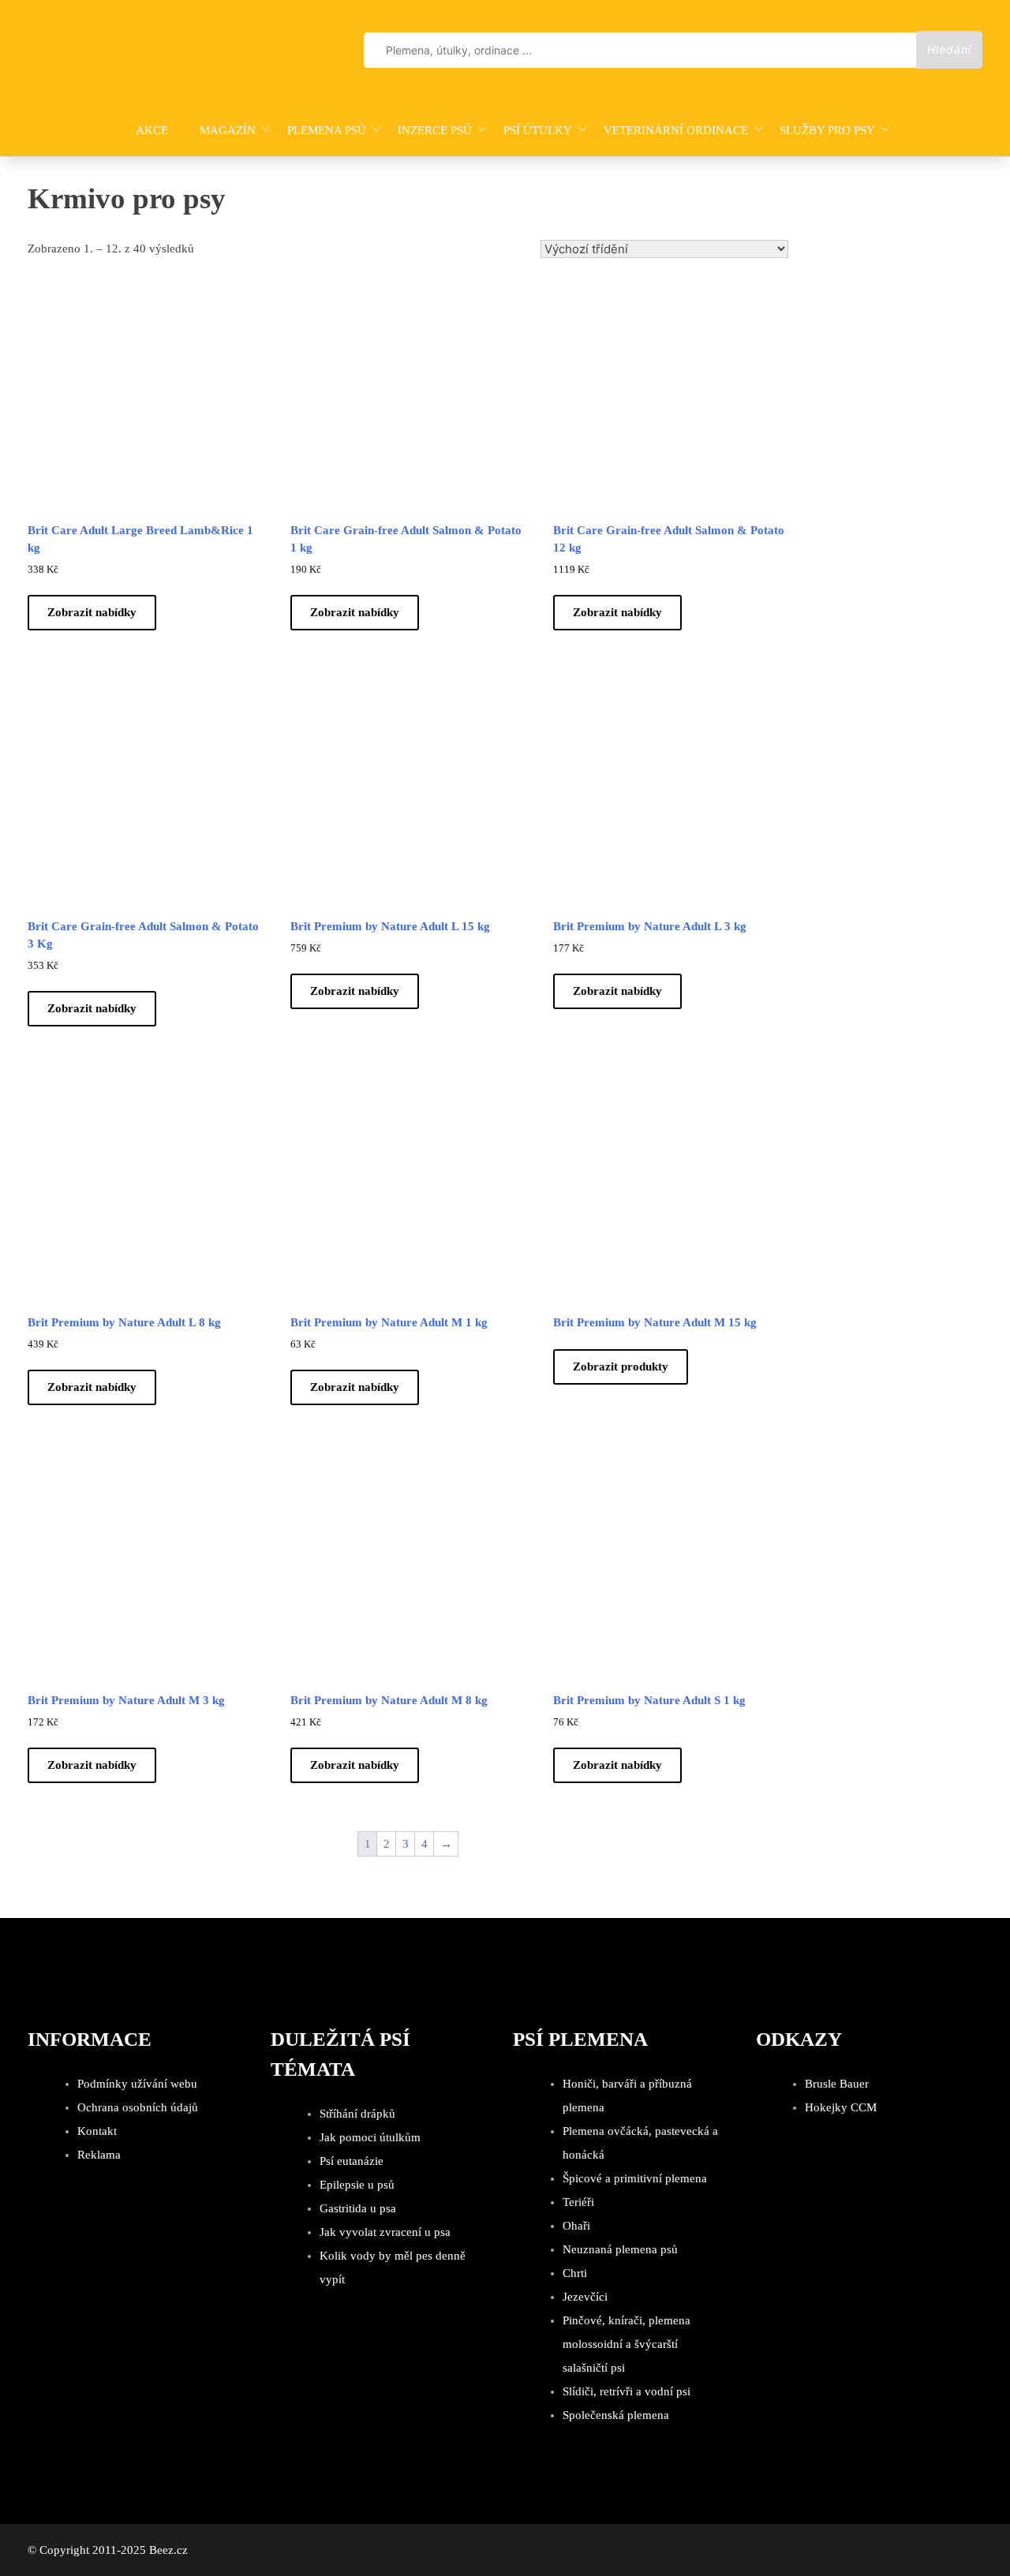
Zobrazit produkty (621, 1367)
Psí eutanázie (352, 2161)
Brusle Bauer (837, 2084)
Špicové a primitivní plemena (635, 2178)
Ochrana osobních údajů (138, 2107)
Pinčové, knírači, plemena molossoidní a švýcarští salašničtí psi (627, 2344)
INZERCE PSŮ (435, 130)
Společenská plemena (616, 2415)
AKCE (152, 130)
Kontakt (97, 2131)
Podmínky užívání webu (137, 2084)
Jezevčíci (585, 2297)
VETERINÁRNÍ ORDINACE (676, 130)
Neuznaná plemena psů (620, 2249)
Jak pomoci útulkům (370, 2137)
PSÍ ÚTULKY (538, 130)
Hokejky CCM (841, 2107)
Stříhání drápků (357, 2114)
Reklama (99, 2155)
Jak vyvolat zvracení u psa (385, 2232)
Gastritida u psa (358, 2208)
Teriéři (578, 2202)
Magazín (228, 130)
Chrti (575, 2273)
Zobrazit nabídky (92, 612)
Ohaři (576, 2226)
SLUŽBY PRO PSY (827, 130)
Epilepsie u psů (357, 2185)
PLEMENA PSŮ (327, 130)
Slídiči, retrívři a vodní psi (627, 2391)
